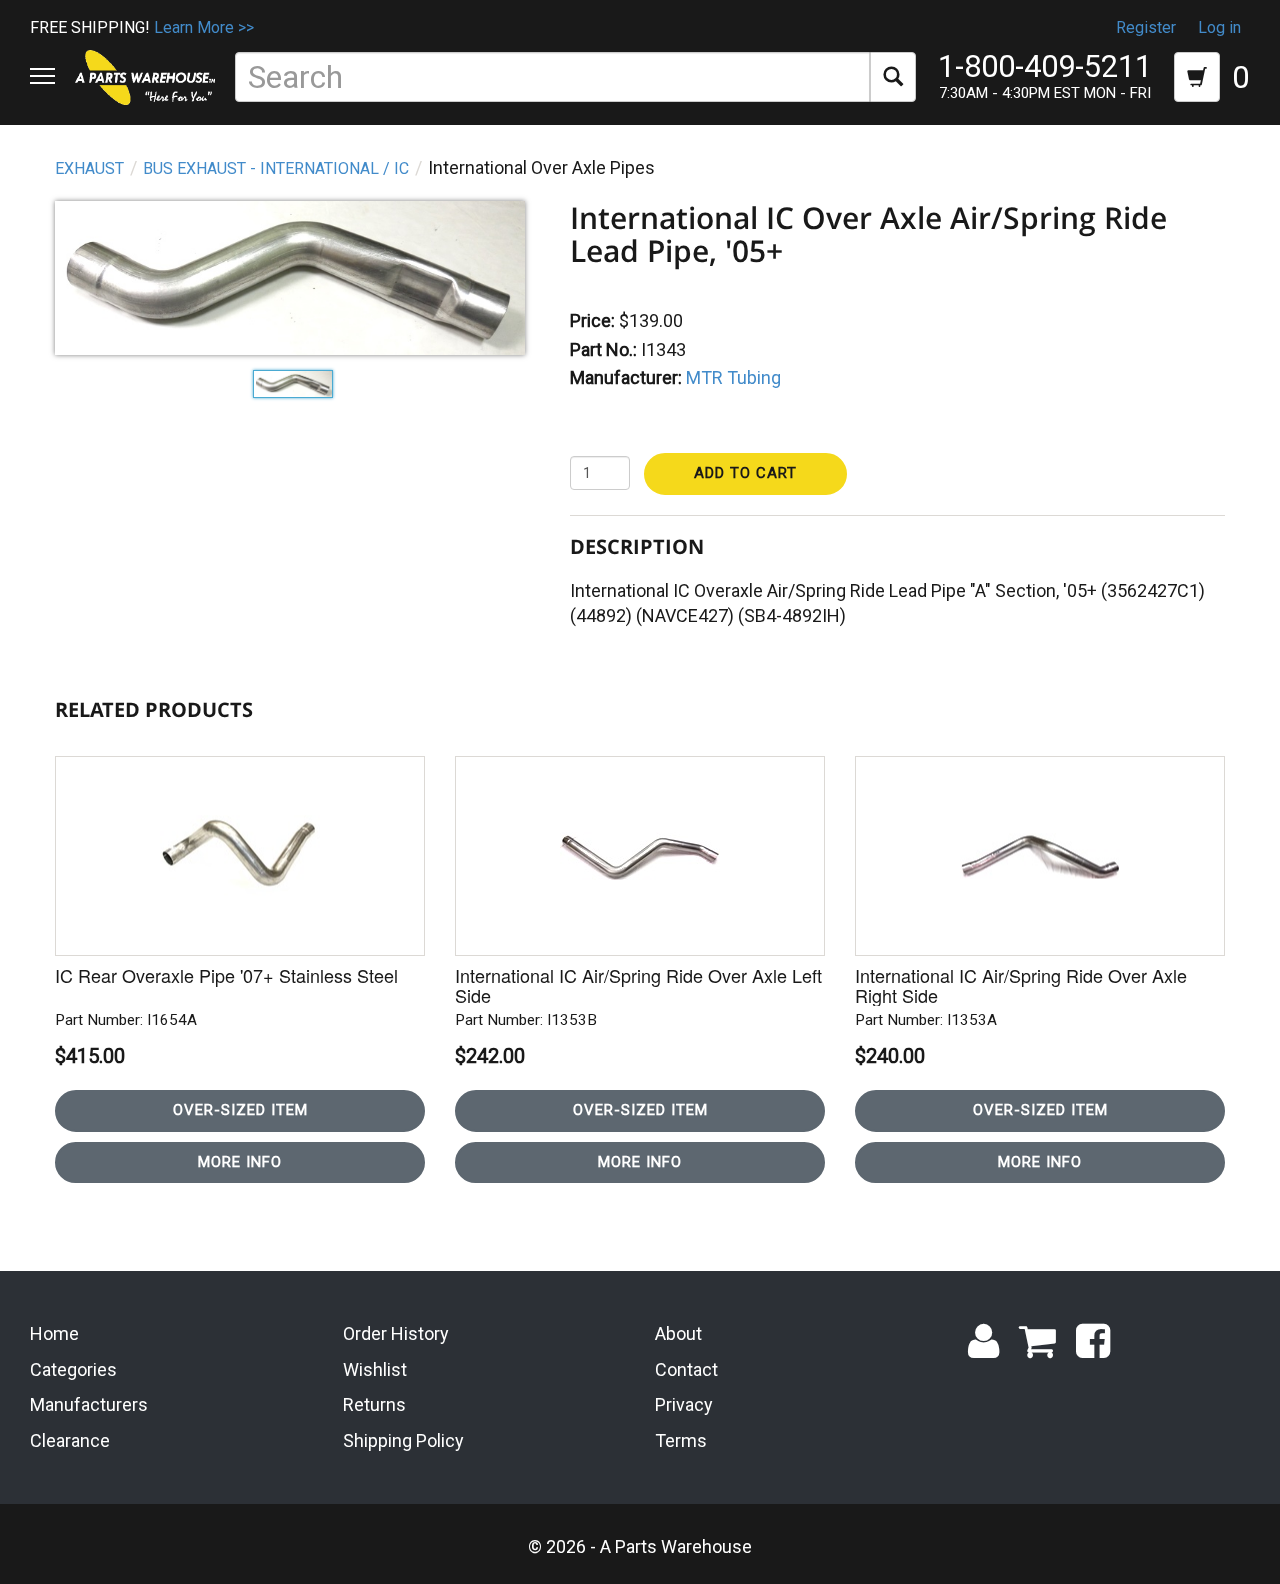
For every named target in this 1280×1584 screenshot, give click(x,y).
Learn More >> (204, 27)
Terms (681, 1440)
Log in (1219, 27)
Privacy (684, 1404)
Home (54, 1333)
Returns (374, 1404)
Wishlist (375, 1369)
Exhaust (89, 168)
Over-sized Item (240, 1110)
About (678, 1333)
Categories (73, 1369)
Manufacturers (89, 1404)
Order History (396, 1333)
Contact (686, 1369)
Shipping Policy (403, 1440)
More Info (240, 1162)
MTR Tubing (733, 377)
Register (1146, 27)
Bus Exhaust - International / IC (276, 168)
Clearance (70, 1440)
